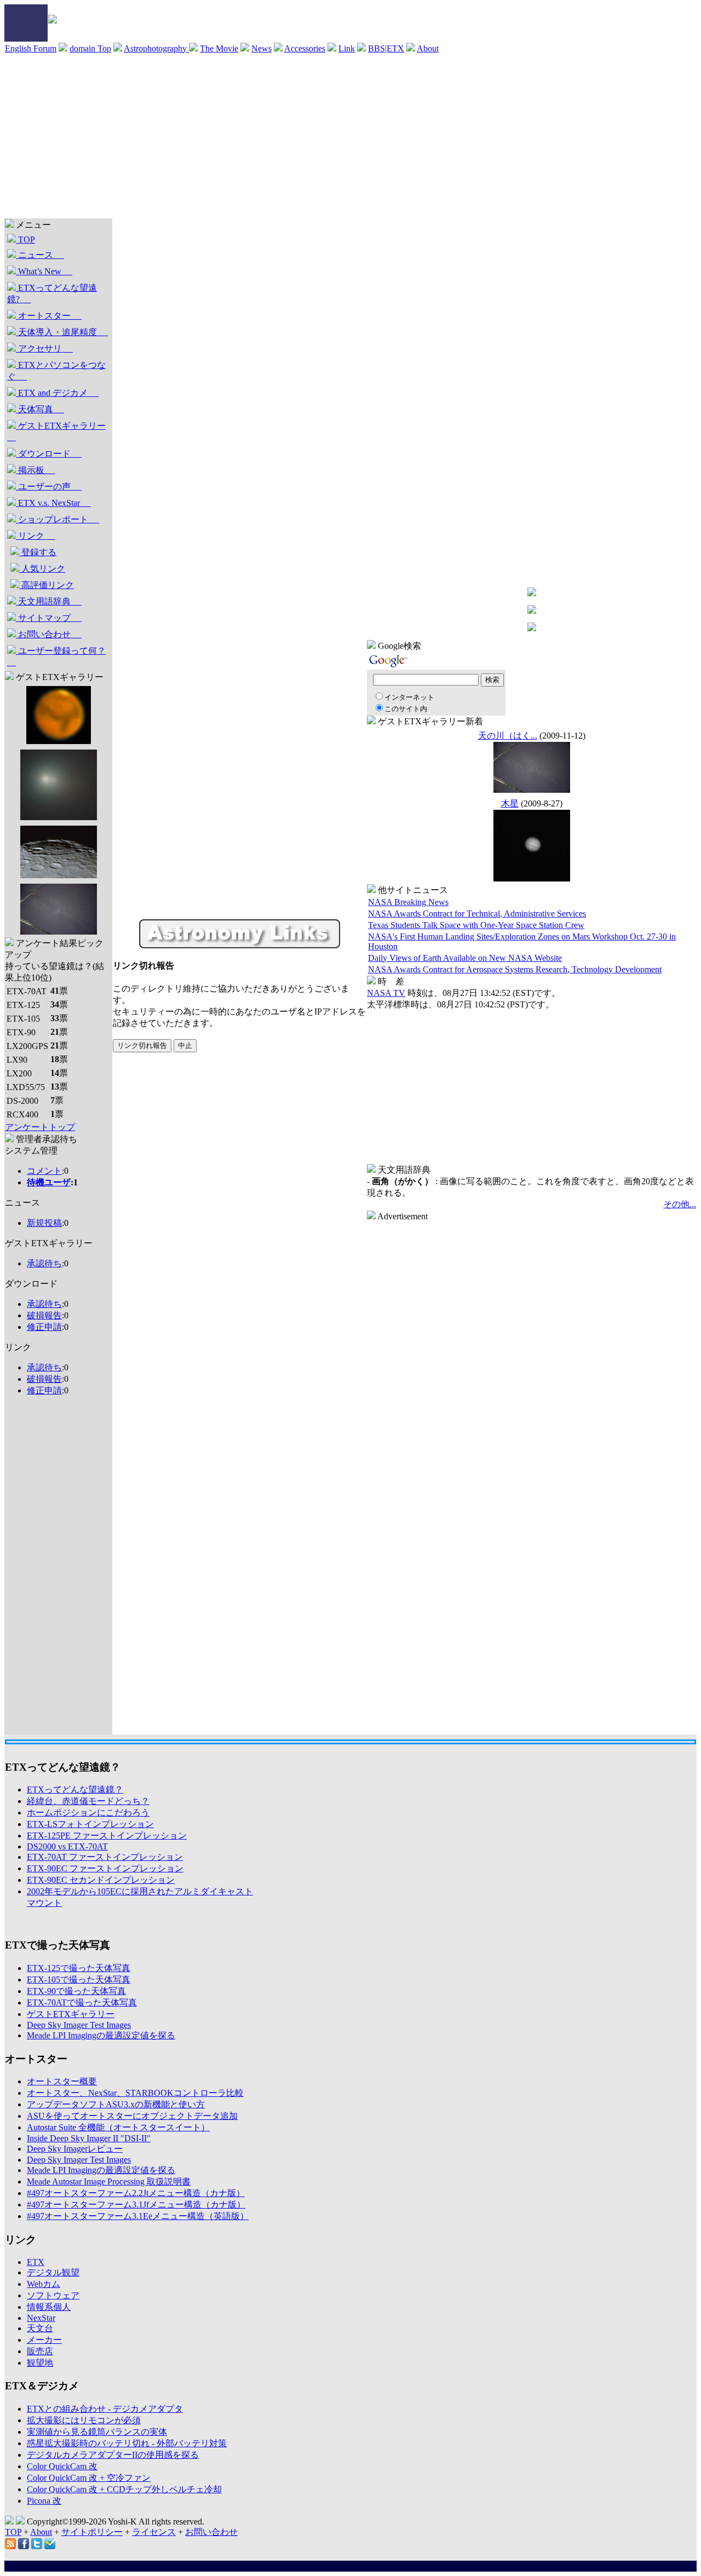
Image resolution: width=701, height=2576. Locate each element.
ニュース (40, 255)
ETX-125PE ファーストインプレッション (107, 1836)
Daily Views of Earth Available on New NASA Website (465, 958)
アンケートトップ (40, 1127)
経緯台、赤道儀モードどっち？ (88, 1801)
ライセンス (154, 2532)
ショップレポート (58, 519)
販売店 (40, 2351)
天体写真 (40, 409)
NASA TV (386, 993)
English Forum (31, 48)
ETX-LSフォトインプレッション (90, 1824)
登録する (38, 552)
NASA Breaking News (408, 902)
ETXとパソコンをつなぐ (56, 371)
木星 (510, 803)
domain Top (90, 48)
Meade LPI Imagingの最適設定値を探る (101, 2035)
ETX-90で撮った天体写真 (76, 1991)
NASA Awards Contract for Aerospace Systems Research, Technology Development (515, 969)
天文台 (40, 2328)
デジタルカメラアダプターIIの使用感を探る (113, 2455)
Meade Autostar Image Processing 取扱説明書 (109, 2182)
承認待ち (44, 1263)
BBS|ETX (386, 48)
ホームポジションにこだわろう (88, 1813)
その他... (680, 1204)
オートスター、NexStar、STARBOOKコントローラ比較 (135, 2093)
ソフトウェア (53, 2295)
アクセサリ (44, 348)
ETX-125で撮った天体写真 (79, 1968)
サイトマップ (49, 618)
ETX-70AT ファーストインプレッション (105, 1857)
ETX (36, 2262)
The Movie (219, 48)
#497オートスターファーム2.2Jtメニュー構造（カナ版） (136, 2193)
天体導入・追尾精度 (62, 332)
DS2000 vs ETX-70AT (67, 1846)
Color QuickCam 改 (62, 2466)
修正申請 (44, 1327)
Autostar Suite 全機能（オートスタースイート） (118, 2127)
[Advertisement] (350, 136)
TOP (25, 240)
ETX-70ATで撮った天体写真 (82, 2002)
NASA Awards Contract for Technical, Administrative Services (477, 914)
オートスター (49, 316)
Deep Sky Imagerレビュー (75, 2149)
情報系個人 (49, 2307)
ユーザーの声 (49, 486)
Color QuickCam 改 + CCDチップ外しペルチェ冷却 (124, 2489)
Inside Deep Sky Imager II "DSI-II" (89, 2138)
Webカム (44, 2284)
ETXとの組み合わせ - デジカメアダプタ (105, 2409)
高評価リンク (47, 585)
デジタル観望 (53, 2272)
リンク (36, 536)
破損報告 (44, 1315)
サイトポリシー (92, 2532)
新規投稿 (44, 1223)
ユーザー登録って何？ (56, 656)
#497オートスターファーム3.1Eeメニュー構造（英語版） (138, 2216)
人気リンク (42, 569)
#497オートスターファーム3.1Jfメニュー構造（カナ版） (136, 2205)
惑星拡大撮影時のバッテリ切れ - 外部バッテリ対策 (127, 2443)
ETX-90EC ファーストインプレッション (105, 1868)
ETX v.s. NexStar (53, 503)
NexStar (41, 2318)
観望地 (40, 2363)
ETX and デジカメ (57, 393)
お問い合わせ (49, 634)
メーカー (44, 2340)
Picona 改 (44, 2501)
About (428, 48)
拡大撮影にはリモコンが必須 (84, 2420)
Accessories (305, 48)
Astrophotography (156, 48)
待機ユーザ (49, 1182)
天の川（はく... (508, 736)
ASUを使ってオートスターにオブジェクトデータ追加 (132, 2116)
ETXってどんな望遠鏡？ (75, 1790)
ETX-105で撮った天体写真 (79, 1979)
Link (347, 48)
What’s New (44, 271)
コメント (44, 1171)
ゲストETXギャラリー (56, 431)
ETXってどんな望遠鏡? (52, 293)
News (262, 48)
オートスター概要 (62, 2081)
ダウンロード (49, 454)
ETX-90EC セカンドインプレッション (101, 1880)
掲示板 (36, 470)
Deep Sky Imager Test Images (79, 2025)
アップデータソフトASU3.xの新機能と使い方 (116, 2104)
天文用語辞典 (49, 601)
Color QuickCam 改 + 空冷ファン (89, 2478)
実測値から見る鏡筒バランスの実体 (97, 2432)
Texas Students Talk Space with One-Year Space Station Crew (476, 925)
